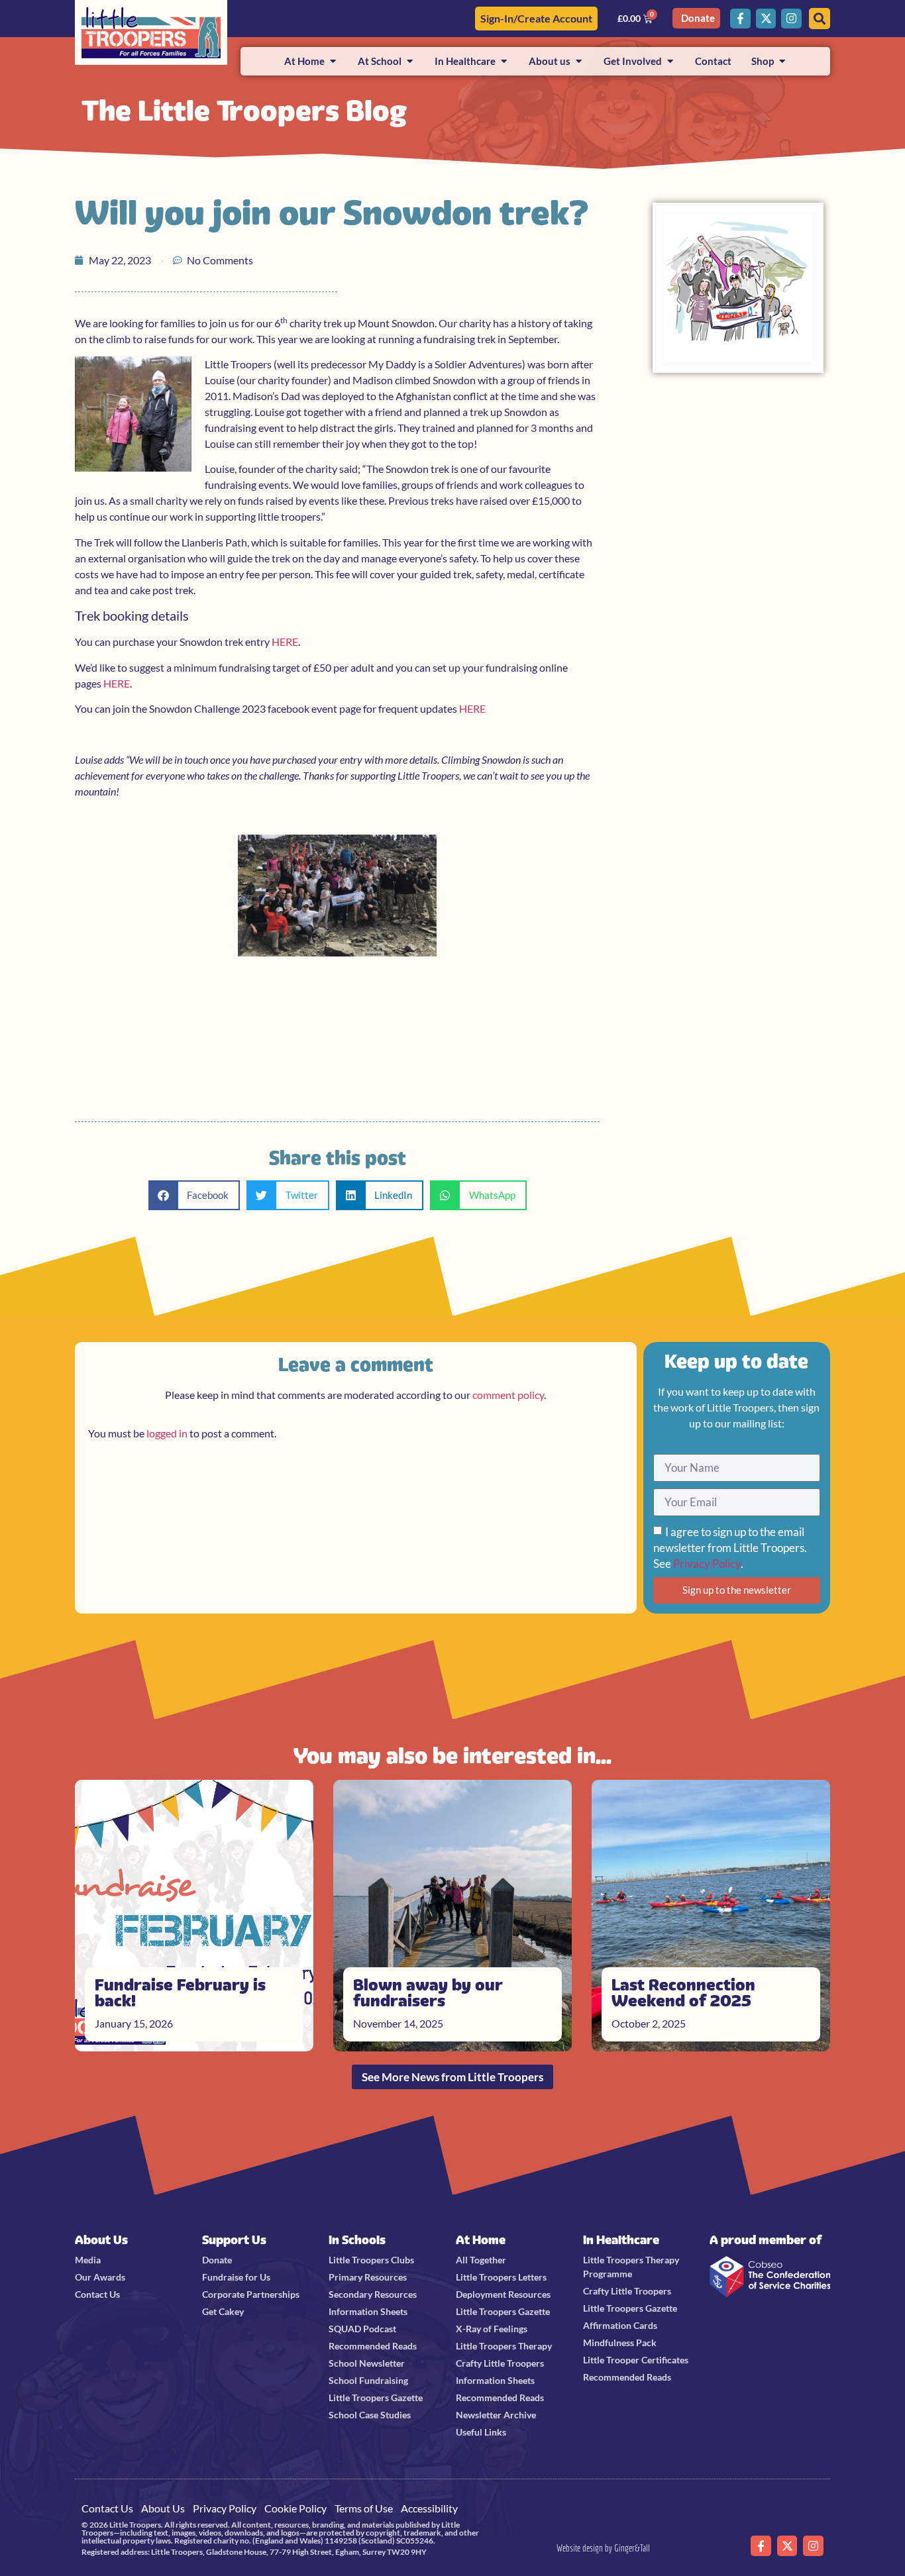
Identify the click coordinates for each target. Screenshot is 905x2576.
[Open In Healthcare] (504, 61)
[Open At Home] (333, 61)
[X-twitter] (766, 19)
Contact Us (107, 2508)
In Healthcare (621, 2240)
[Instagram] (791, 19)
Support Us (234, 2240)
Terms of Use (364, 2508)
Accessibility (429, 2508)
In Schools (357, 2240)
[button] (194, 1195)
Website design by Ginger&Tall (603, 2548)
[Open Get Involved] (670, 61)
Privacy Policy (707, 1564)
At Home (481, 2240)
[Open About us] (579, 61)
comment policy (508, 1395)
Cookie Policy (295, 2508)
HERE (285, 642)
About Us (101, 2240)
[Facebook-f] (740, 19)
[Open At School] (410, 61)
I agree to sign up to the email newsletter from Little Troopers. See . (730, 1548)
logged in (167, 1433)
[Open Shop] (782, 61)
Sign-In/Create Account (536, 18)
